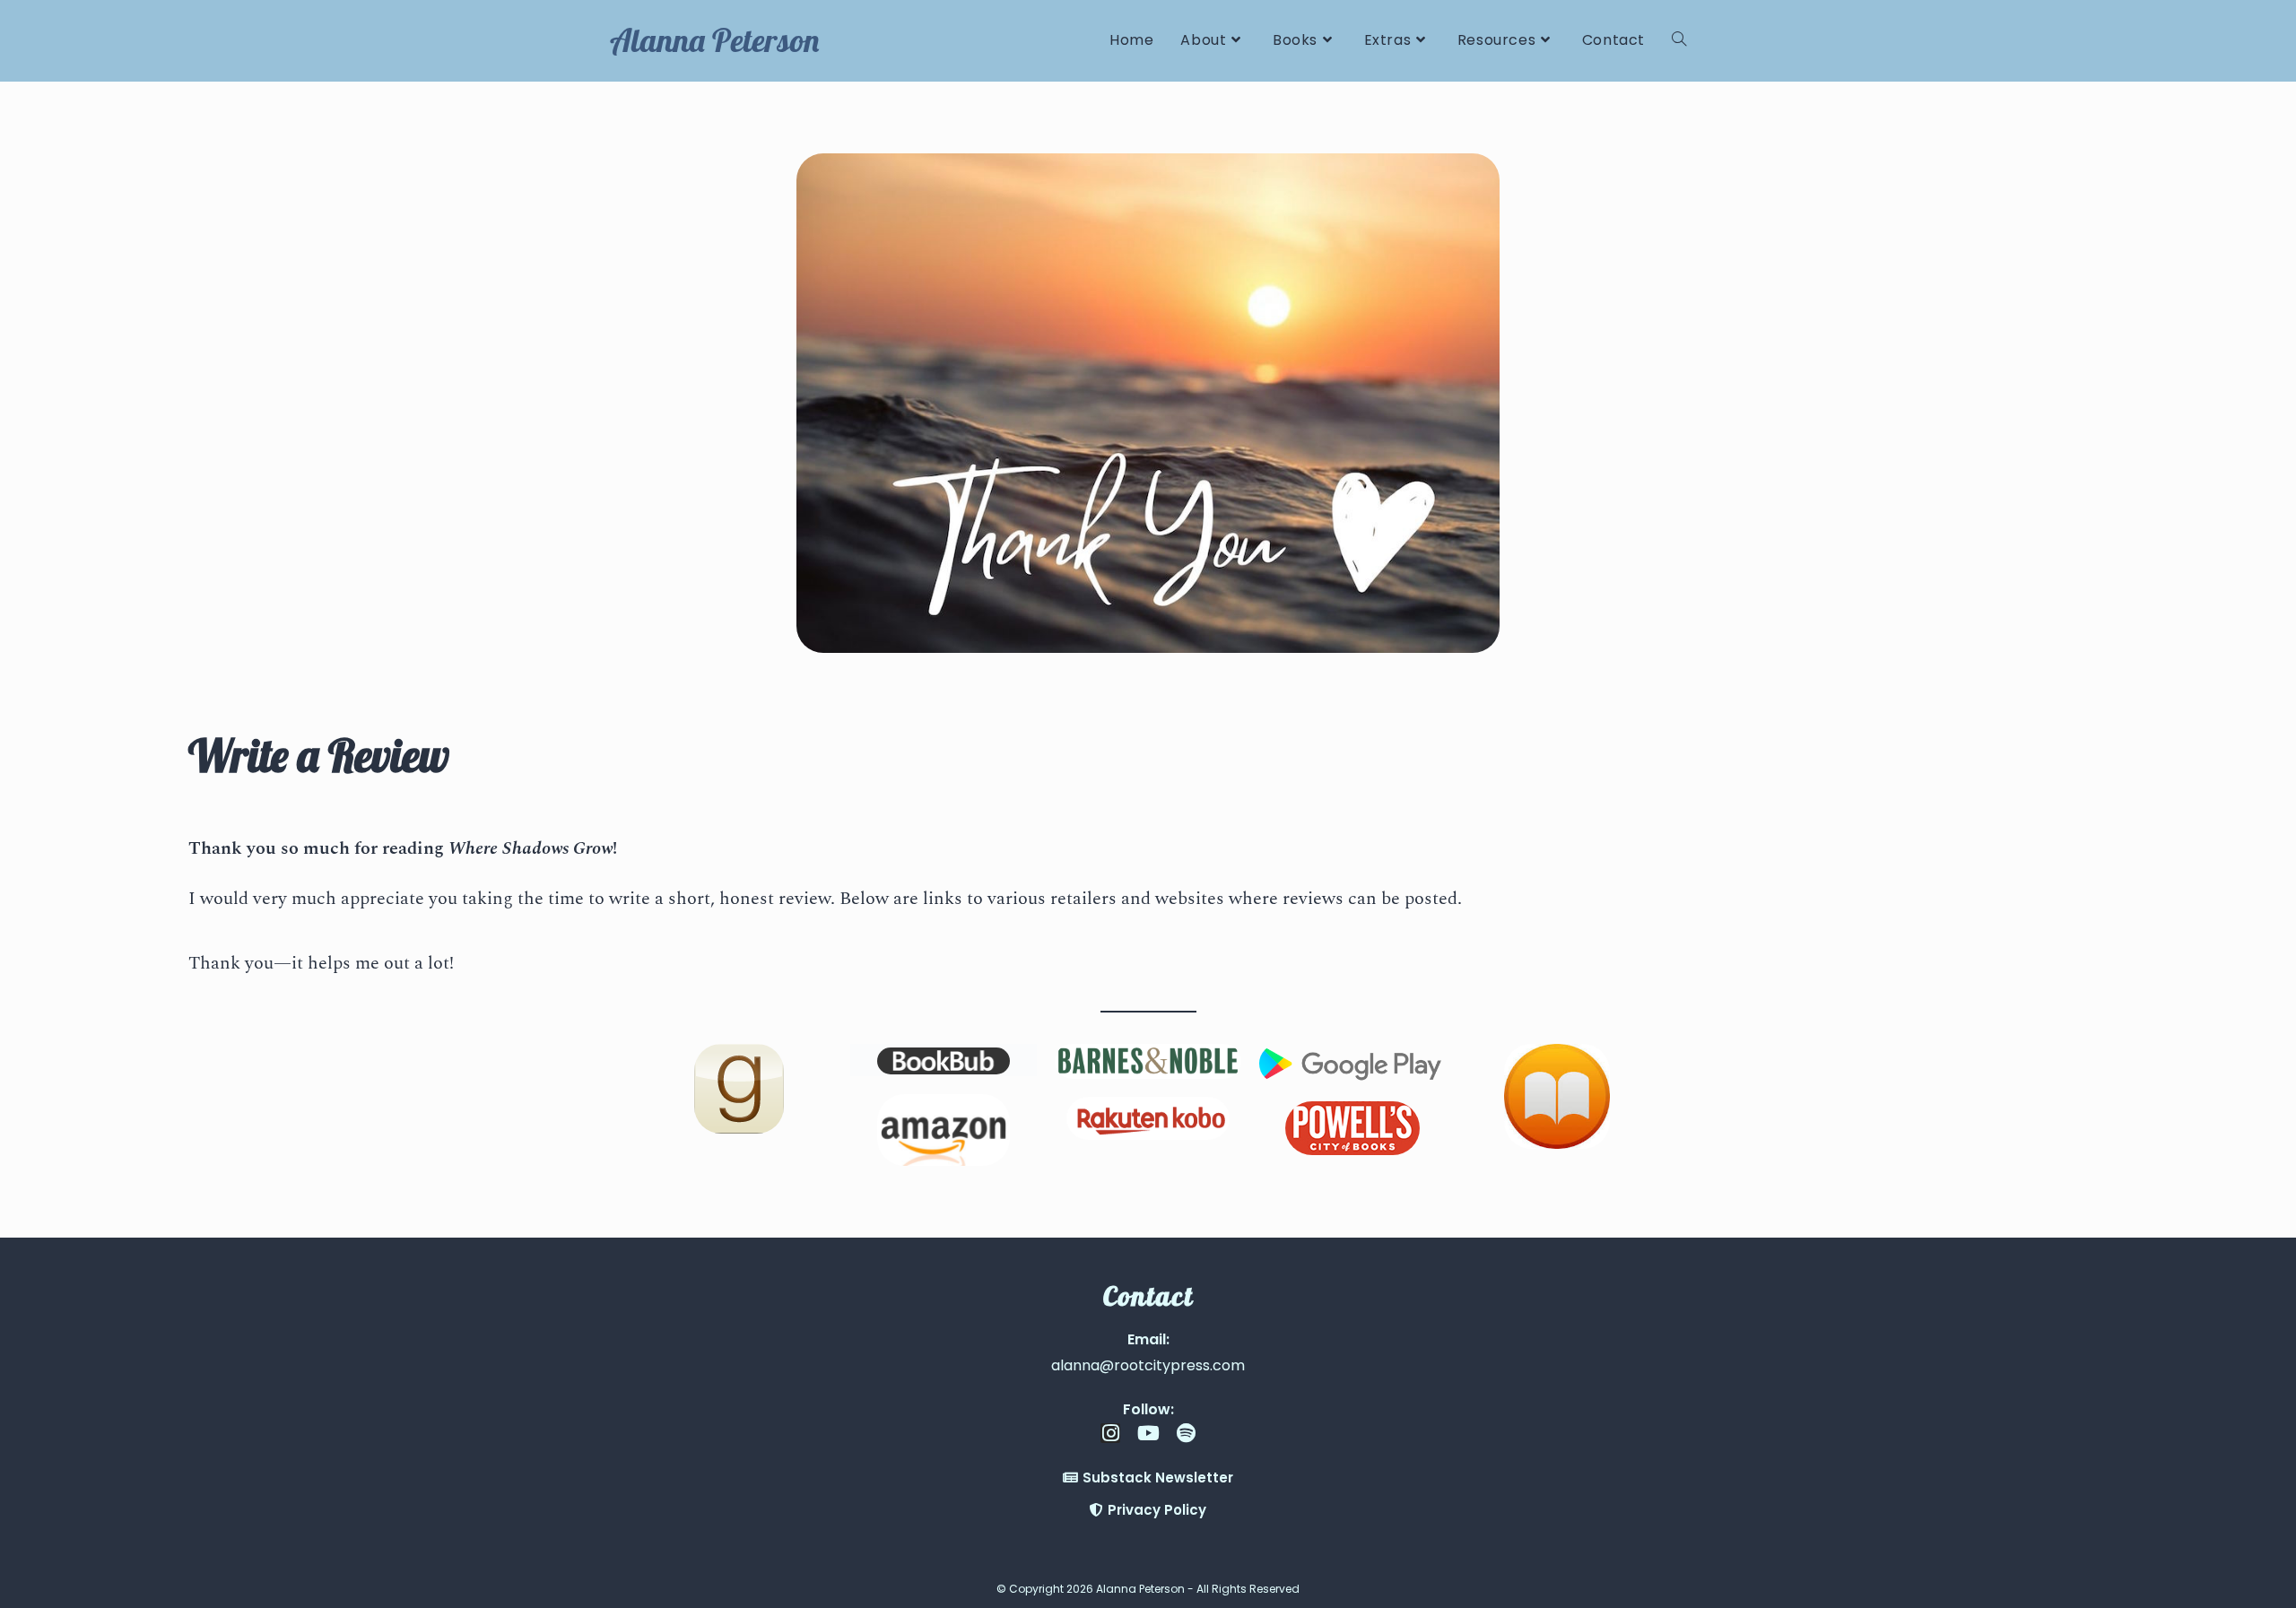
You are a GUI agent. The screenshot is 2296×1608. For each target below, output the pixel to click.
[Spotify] (1186, 1433)
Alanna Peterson (714, 40)
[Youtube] (1148, 1433)
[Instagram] (1110, 1433)
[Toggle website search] (1679, 40)
